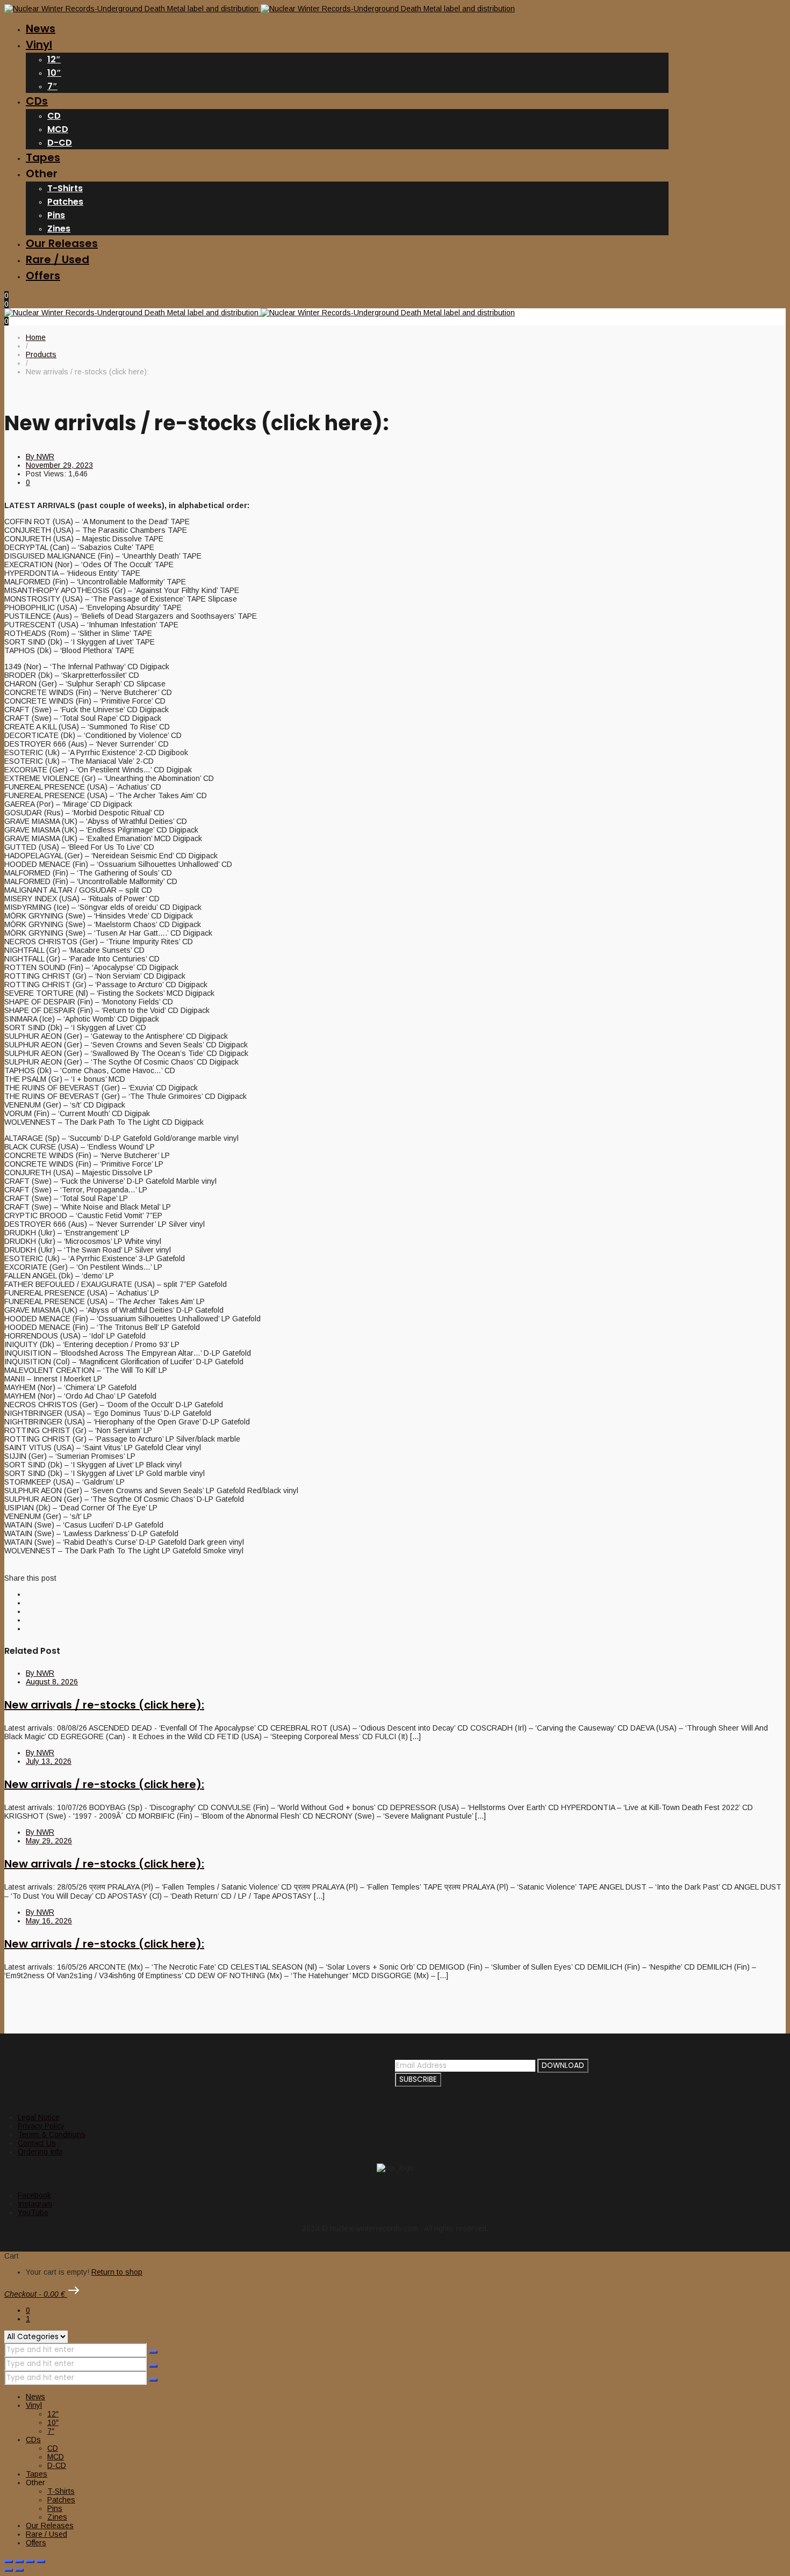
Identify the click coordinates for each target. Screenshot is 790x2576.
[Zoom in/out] (9, 2561)
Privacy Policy (41, 2126)
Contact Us (37, 2143)
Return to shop (117, 2272)
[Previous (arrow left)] (9, 2570)
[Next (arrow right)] (19, 2570)
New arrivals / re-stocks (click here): (104, 1705)
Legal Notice (39, 2117)
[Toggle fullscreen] (19, 2561)
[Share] (30, 2561)
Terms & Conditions (52, 2134)
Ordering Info (40, 2152)
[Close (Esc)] (41, 2561)
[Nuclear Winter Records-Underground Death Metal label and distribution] (260, 9)
